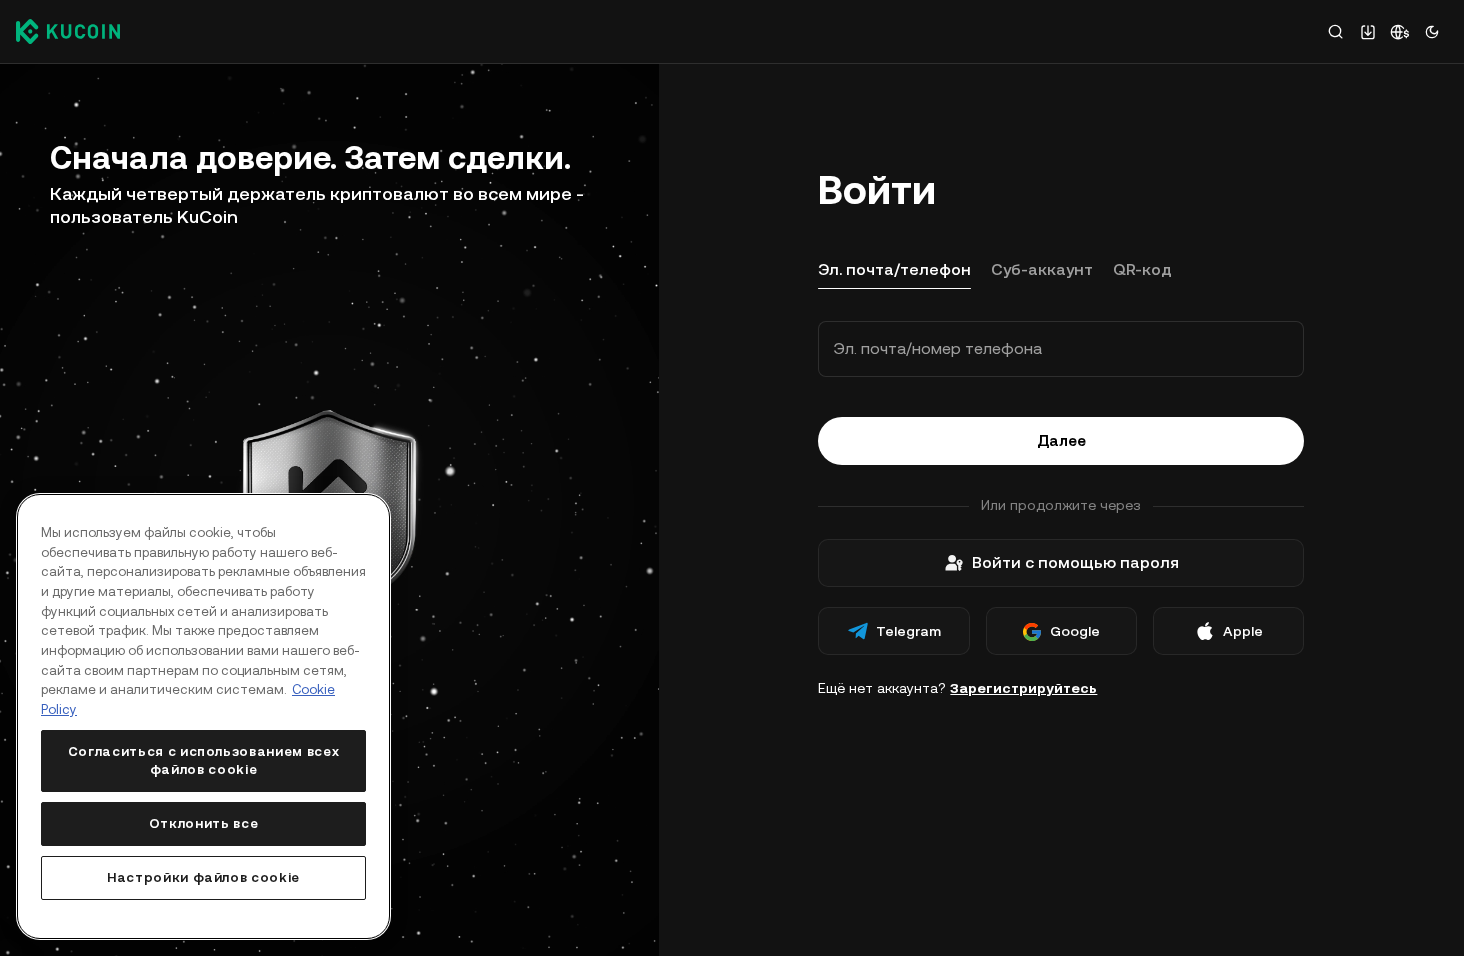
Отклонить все (204, 823)
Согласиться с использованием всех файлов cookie (204, 760)
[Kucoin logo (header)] (68, 31)
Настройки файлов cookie (203, 877)
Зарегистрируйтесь (1023, 688)
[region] (203, 716)
